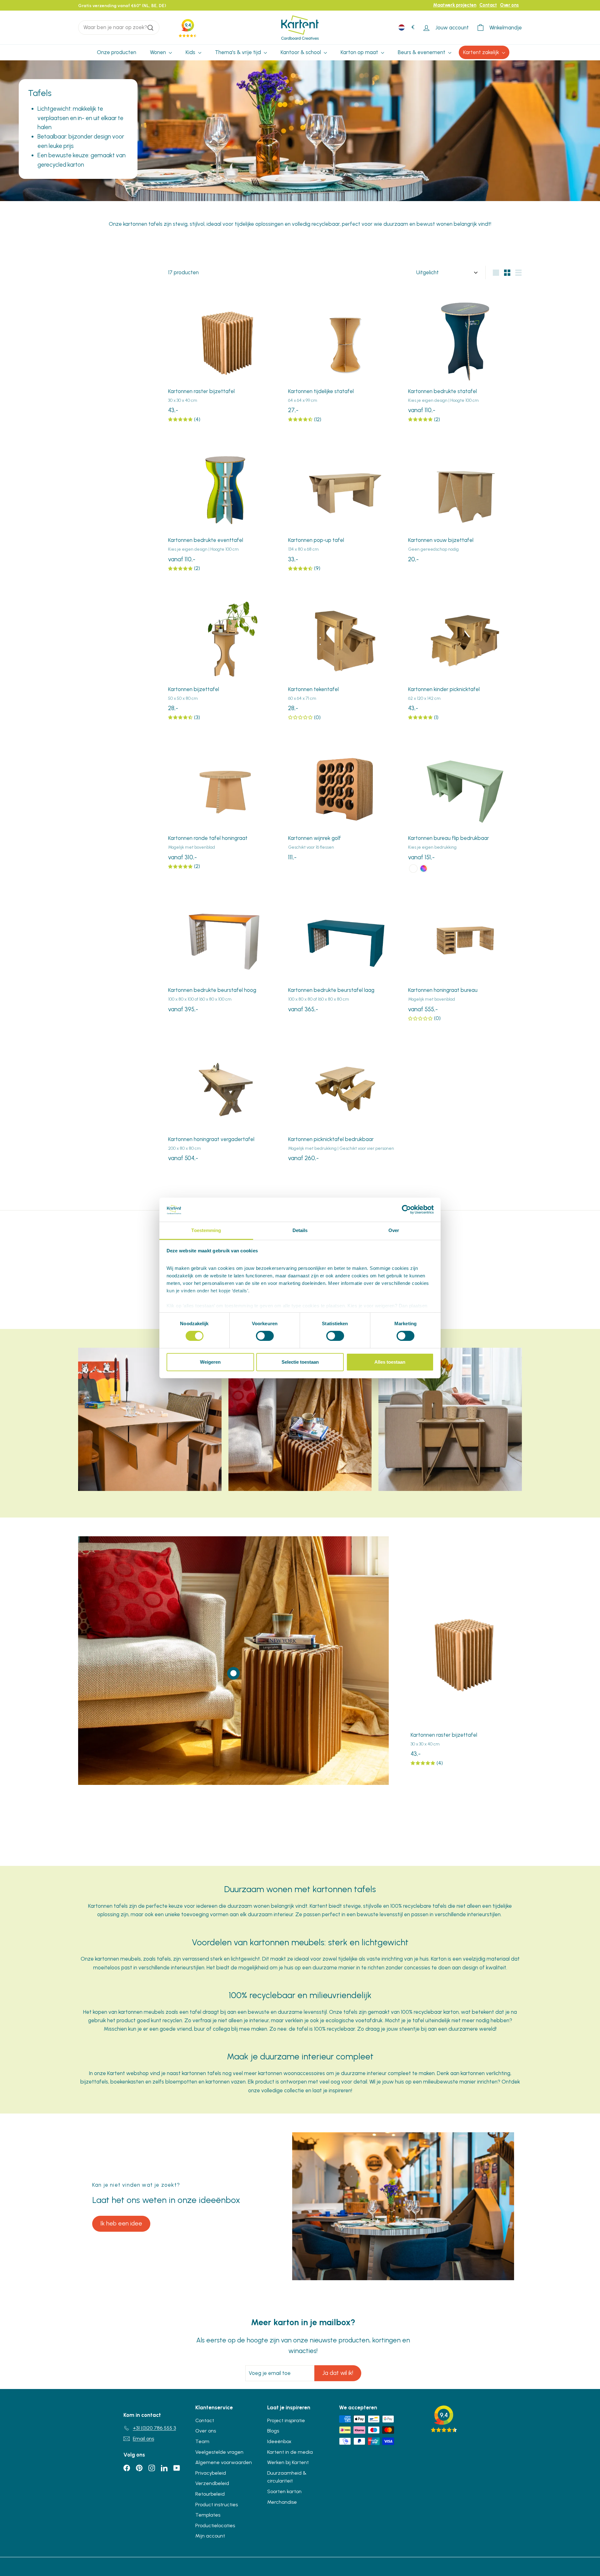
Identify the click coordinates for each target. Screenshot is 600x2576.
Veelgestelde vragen (219, 2452)
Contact (488, 5)
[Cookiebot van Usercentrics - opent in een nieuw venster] (406, 1210)
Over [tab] (394, 1230)
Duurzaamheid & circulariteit (287, 2477)
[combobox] (119, 27)
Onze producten (117, 52)
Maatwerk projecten (455, 5)
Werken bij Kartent (288, 2462)
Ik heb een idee (121, 2223)
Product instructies (217, 2505)
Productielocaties (215, 2525)
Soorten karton (284, 2491)
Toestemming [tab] (206, 1230)
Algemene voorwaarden (224, 2462)
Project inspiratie (286, 2420)
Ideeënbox (279, 2441)
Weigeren (210, 1362)
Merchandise (282, 2502)
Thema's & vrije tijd (239, 52)
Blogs (273, 2431)
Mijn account (210, 2536)
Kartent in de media (290, 2452)
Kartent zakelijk (482, 52)
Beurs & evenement (422, 52)
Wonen (159, 52)
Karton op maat (360, 52)
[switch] (265, 1336)
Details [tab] (300, 1230)
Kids (191, 52)
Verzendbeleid (212, 2483)
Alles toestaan (390, 1362)
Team (202, 2441)
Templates (208, 2515)
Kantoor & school (301, 52)
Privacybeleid (211, 2473)
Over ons (509, 5)
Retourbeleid (210, 2494)
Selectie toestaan (300, 1362)
